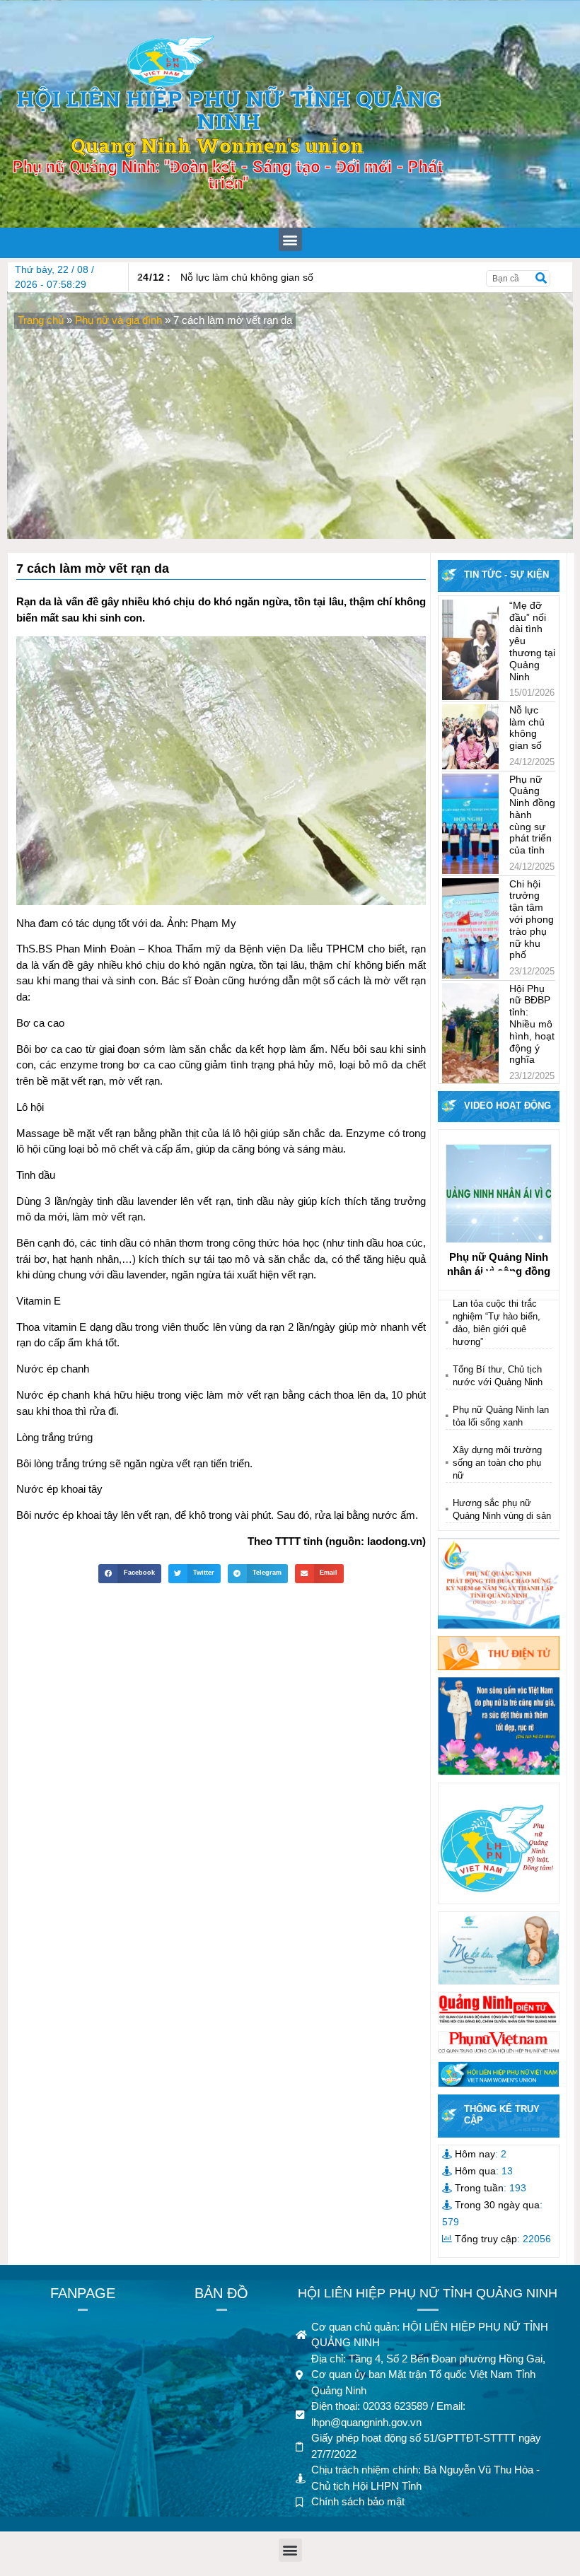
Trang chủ (41, 320)
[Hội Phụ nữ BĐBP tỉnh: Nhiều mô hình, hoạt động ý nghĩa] (470, 1033)
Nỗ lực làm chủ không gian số (225, 277)
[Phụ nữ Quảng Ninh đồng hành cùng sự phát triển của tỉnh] (470, 824)
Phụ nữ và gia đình (118, 320)
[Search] (541, 279)
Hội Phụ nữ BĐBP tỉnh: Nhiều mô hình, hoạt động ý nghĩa (532, 1024)
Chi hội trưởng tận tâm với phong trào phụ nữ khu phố (532, 920)
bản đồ (221, 2293)
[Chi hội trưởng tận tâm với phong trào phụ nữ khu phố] (470, 928)
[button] (290, 239)
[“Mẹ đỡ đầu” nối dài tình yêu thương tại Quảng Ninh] (470, 650)
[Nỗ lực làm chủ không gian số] (470, 737)
